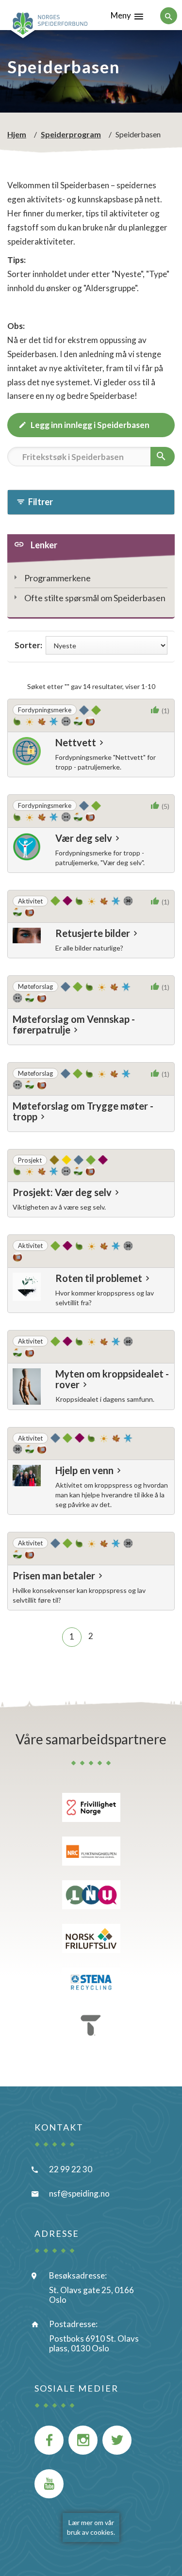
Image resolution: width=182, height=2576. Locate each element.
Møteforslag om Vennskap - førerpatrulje (74, 1024)
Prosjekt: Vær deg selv (62, 1192)
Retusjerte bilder (93, 933)
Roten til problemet (99, 1278)
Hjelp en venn (84, 1470)
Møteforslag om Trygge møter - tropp (83, 1111)
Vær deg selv (84, 838)
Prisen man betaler (54, 1575)
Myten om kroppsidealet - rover (112, 1379)
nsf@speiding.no (79, 2193)
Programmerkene (58, 578)
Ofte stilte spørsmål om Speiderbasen (95, 598)
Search (24, 478)
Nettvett (76, 742)
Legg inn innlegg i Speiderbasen (90, 425)
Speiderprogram (71, 134)
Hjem (17, 134)
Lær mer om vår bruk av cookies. (91, 2527)
